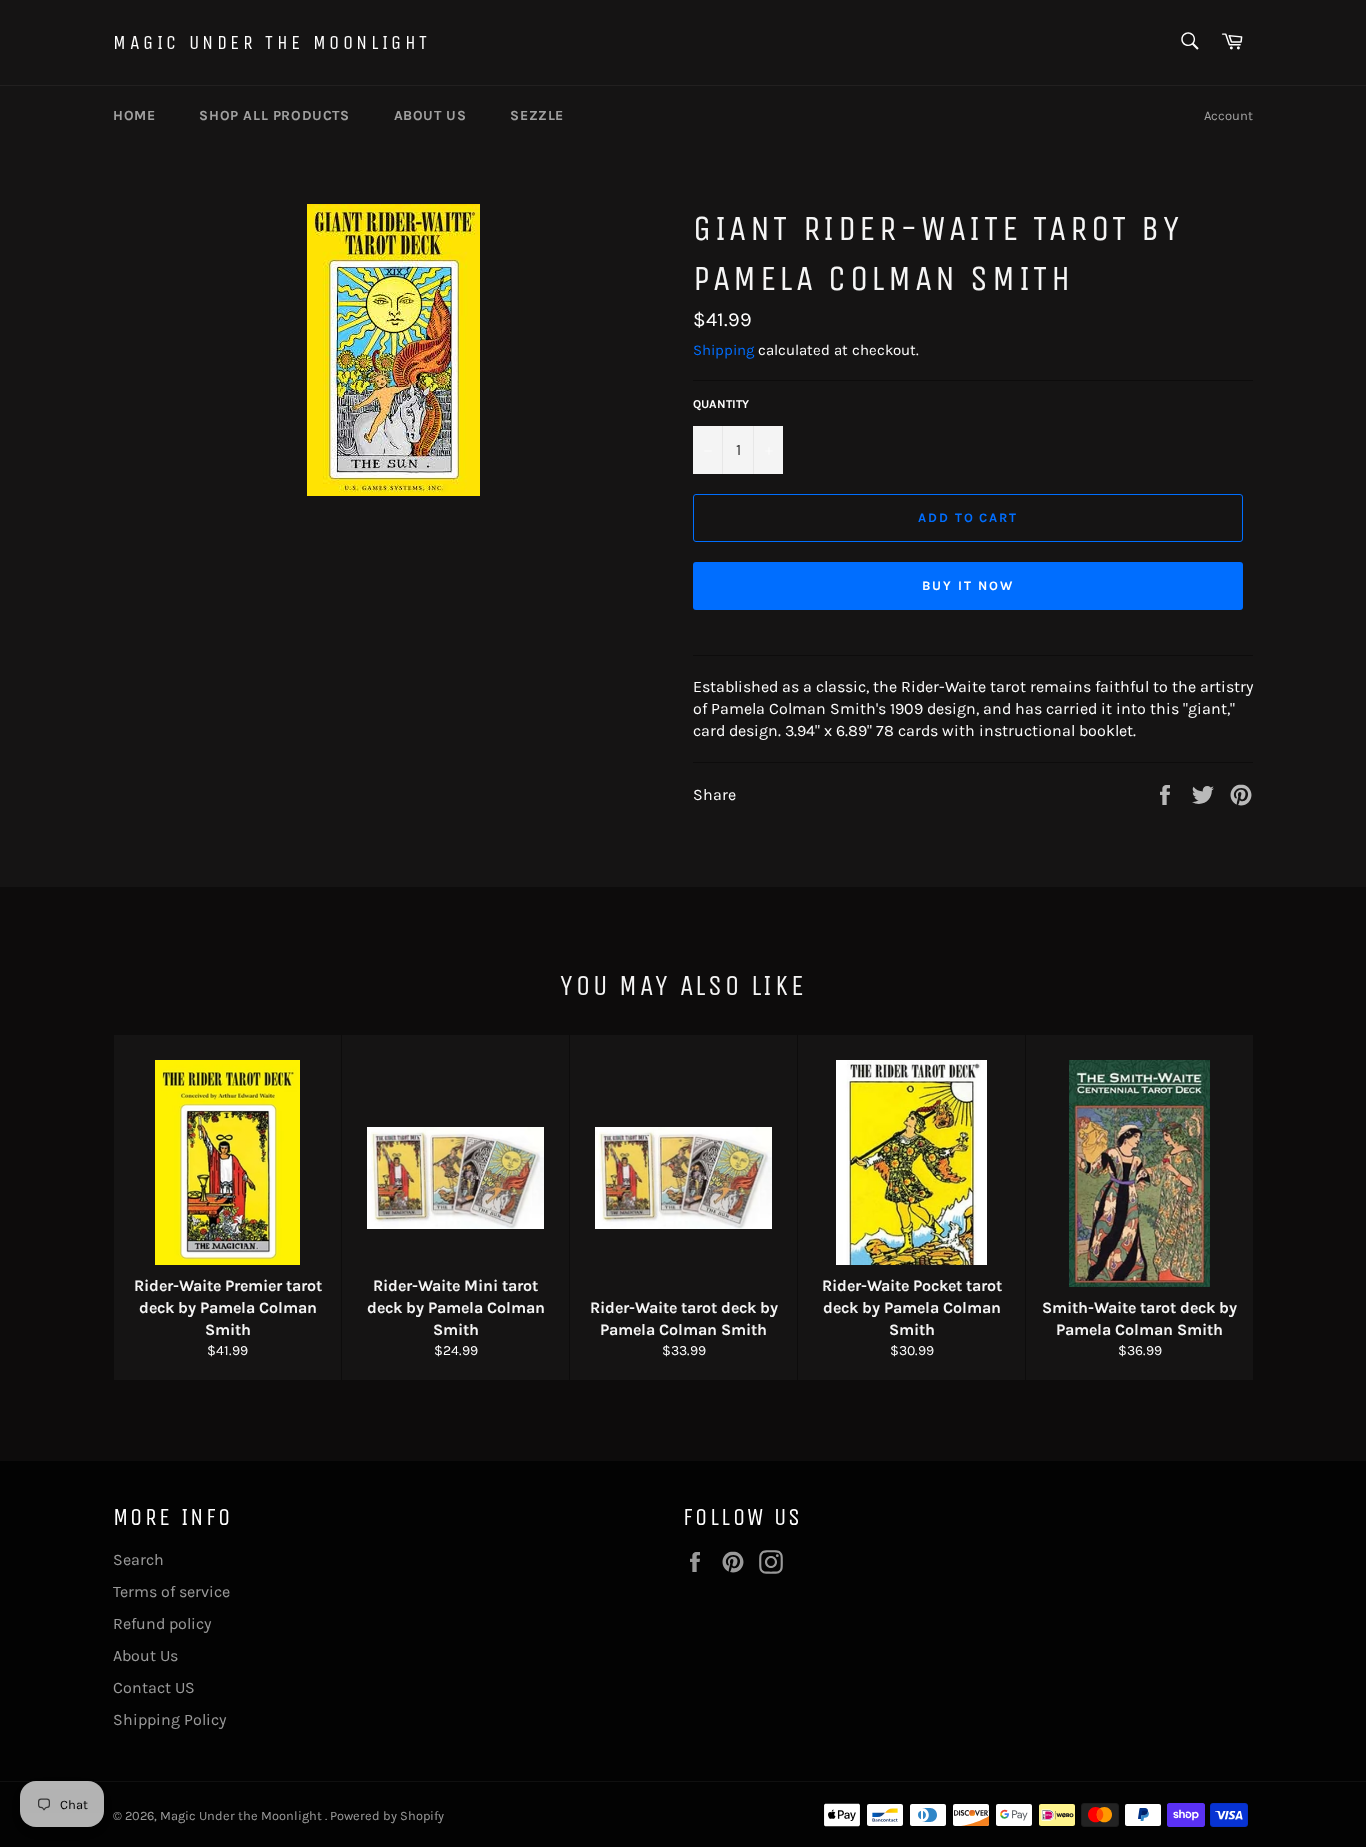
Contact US (154, 1687)
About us (430, 115)
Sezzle (537, 115)
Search (138, 1559)
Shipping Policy (169, 1719)
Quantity (721, 404)
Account (1228, 115)
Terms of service (171, 1591)
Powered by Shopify (387, 1815)
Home (134, 115)
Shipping (723, 350)
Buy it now (968, 585)
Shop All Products (274, 115)
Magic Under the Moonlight (272, 42)
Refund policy (162, 1623)
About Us (145, 1655)
